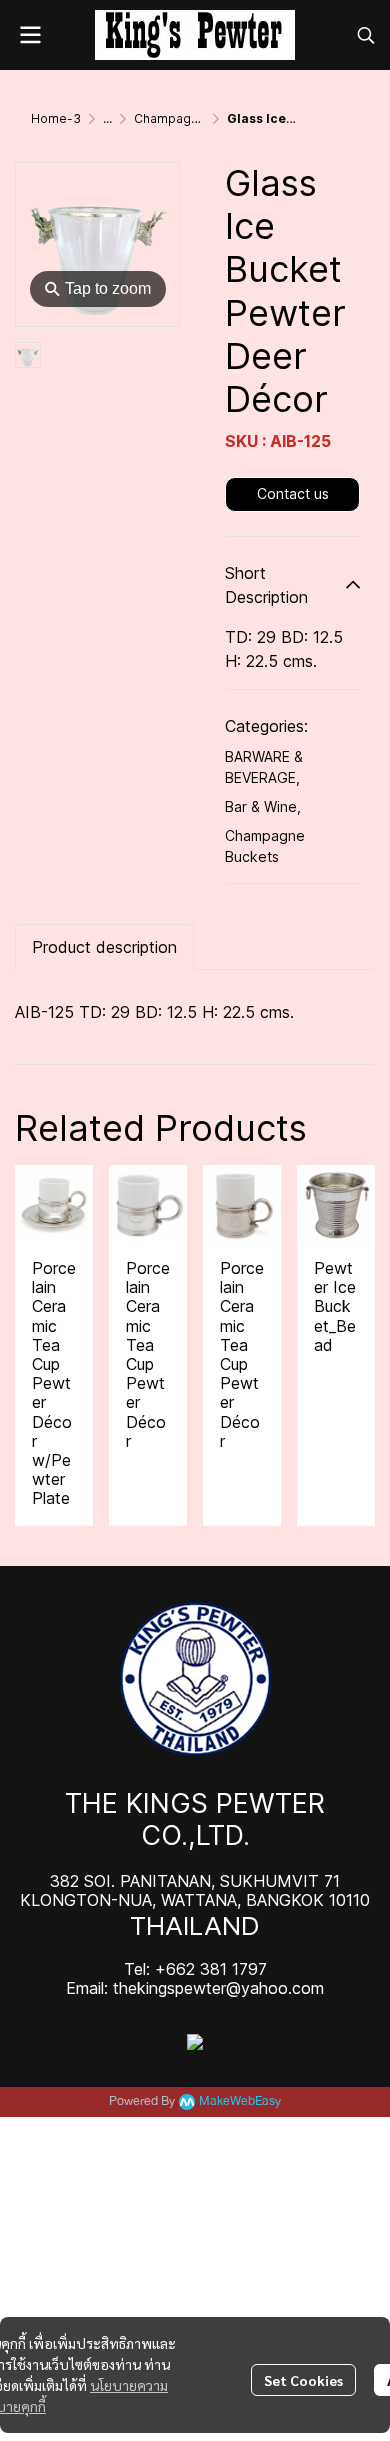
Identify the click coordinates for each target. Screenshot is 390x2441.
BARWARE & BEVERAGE (264, 767)
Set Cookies (303, 2380)
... (107, 118)
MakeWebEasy (240, 2101)
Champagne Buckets (195, 118)
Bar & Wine (263, 806)
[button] (366, 35)
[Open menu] (30, 35)
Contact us (293, 493)
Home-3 (56, 118)
